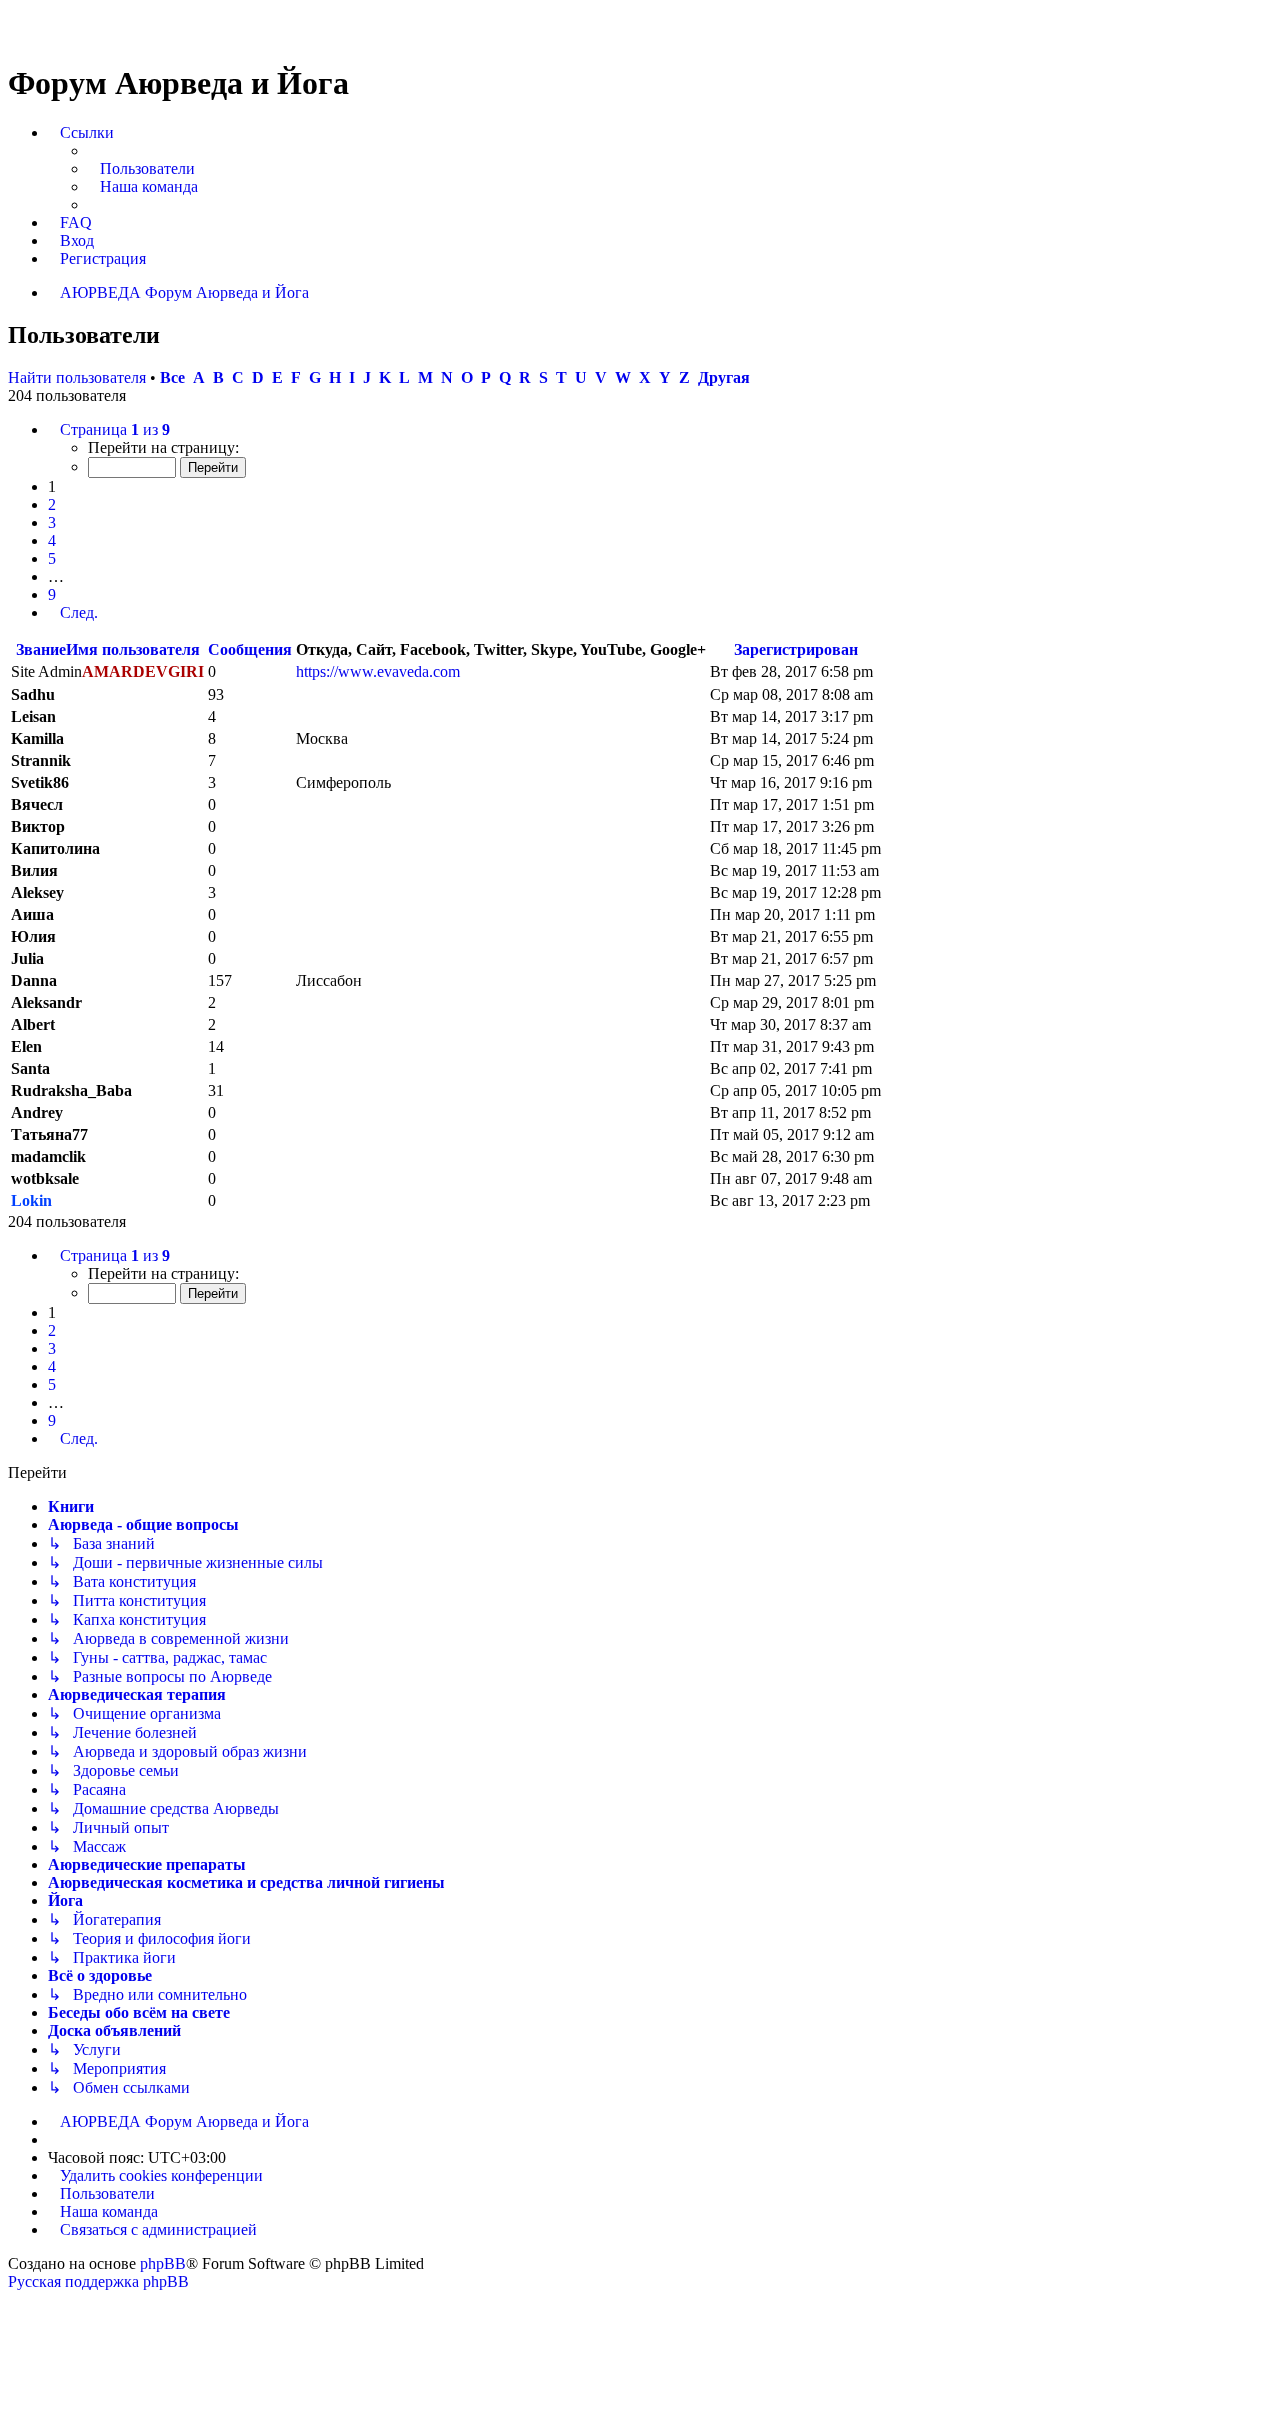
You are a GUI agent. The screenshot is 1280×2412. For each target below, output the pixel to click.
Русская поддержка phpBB (98, 2281)
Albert (33, 1024)
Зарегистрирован (796, 649)
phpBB (163, 2263)
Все (172, 377)
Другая (724, 377)
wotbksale (45, 1178)
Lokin (31, 1200)
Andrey (37, 1112)
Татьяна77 (49, 1134)
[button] (109, 430)
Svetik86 (40, 782)
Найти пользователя (77, 377)
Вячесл (37, 804)
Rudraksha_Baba (71, 1090)
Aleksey (37, 892)
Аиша (32, 914)
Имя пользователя (133, 649)
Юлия (33, 936)
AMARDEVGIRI (143, 671)
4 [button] (52, 540)
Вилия (34, 870)
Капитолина (55, 848)
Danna (34, 980)
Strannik (41, 760)
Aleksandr (46, 1002)
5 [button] (52, 558)
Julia (27, 958)
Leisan (33, 716)
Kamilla (37, 738)
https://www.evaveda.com (378, 671)
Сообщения (250, 649)
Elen (26, 1046)
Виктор (38, 826)
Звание (41, 649)
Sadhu (33, 694)
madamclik (48, 1156)
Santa (30, 1068)
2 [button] (52, 504)
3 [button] (52, 522)
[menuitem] (141, 169)
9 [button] (52, 594)
